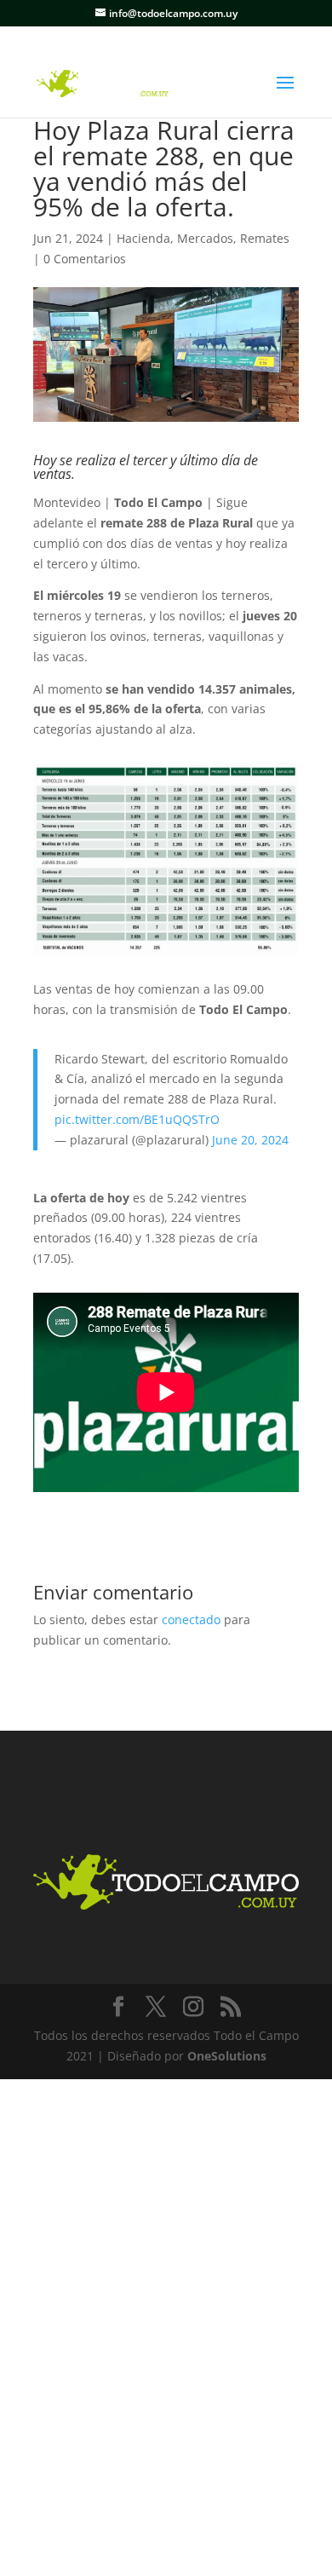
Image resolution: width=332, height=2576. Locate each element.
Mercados (205, 238)
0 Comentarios (85, 259)
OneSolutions (227, 2056)
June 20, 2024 (250, 1140)
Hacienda (143, 238)
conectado (191, 1619)
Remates (265, 238)
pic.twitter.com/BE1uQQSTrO (137, 1119)
